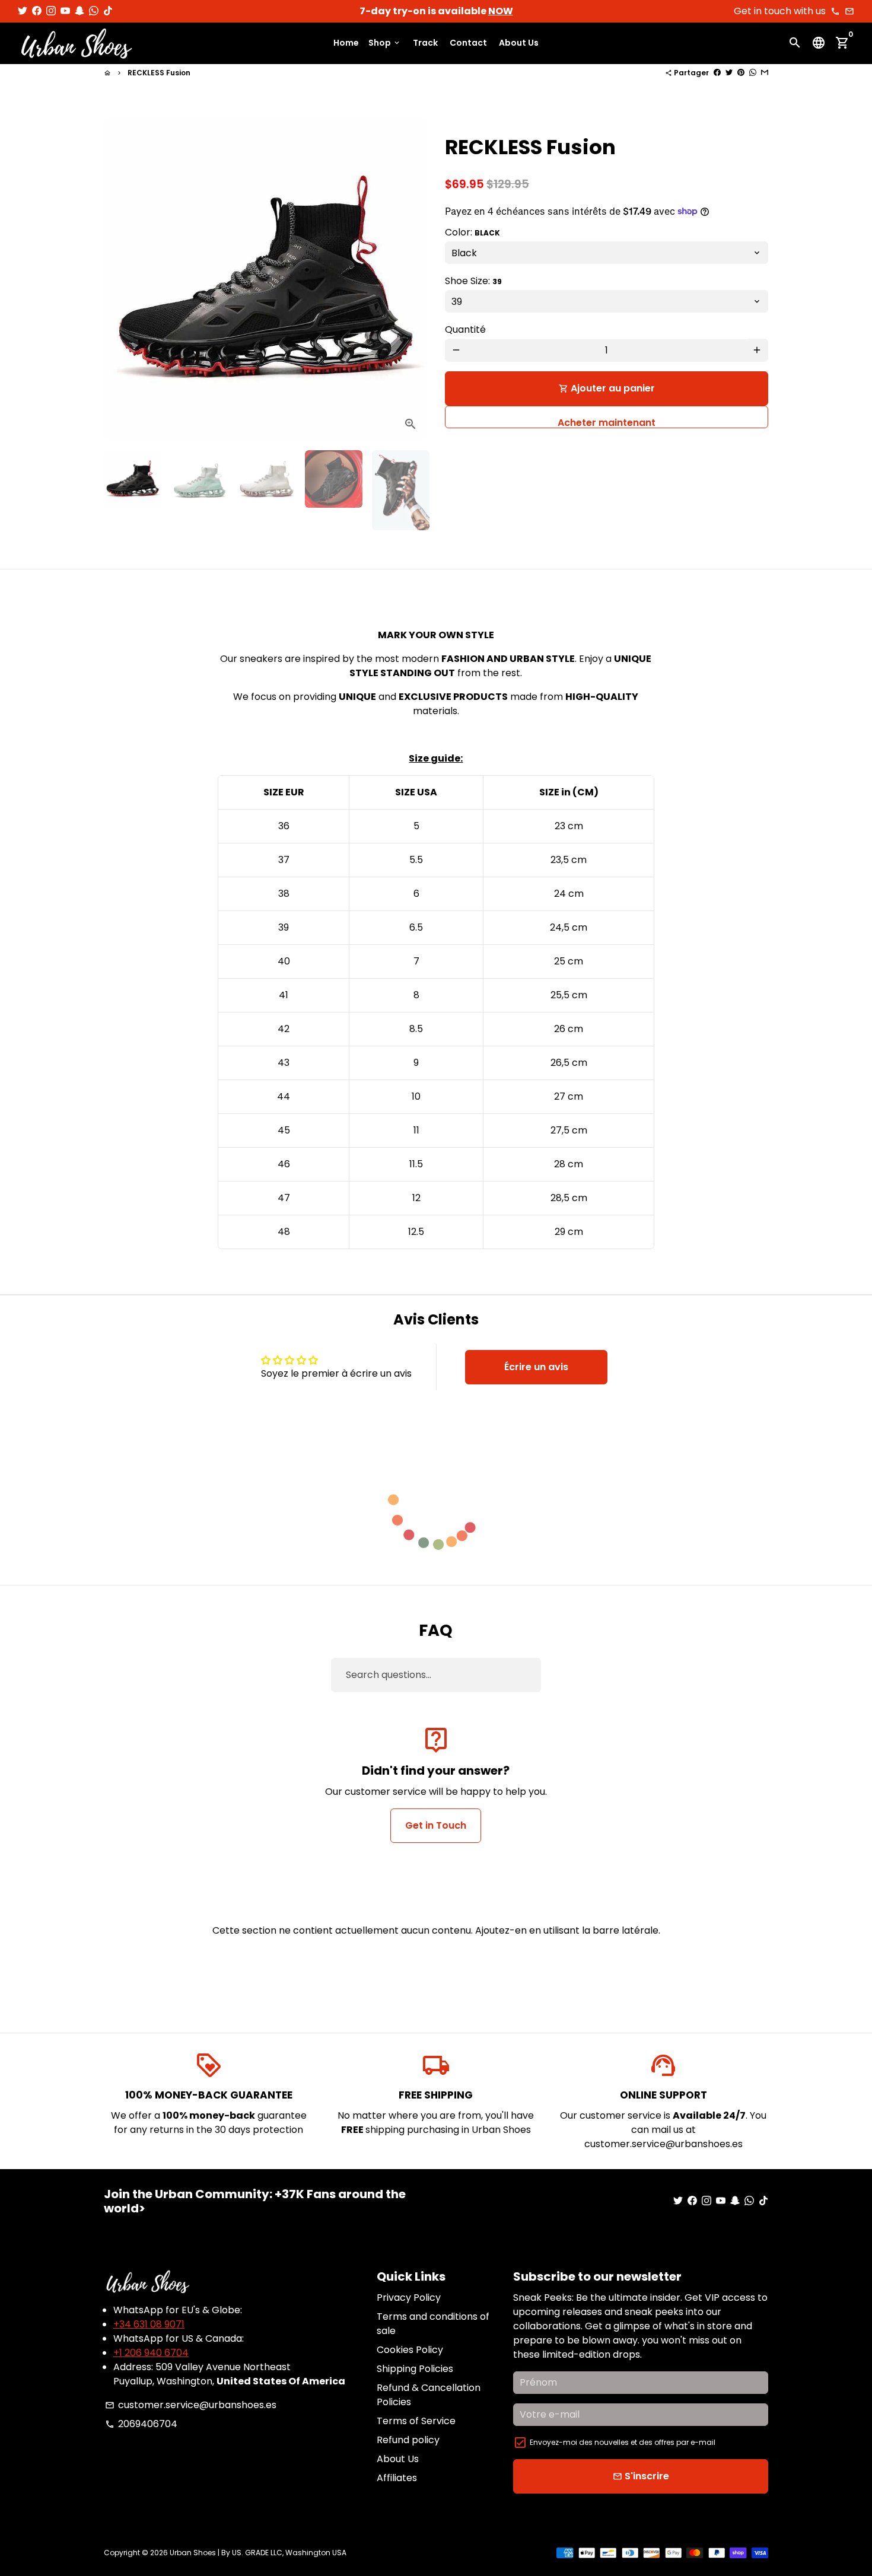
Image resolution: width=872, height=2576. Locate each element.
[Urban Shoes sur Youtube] (65, 11)
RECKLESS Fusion (159, 73)
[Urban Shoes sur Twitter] (23, 11)
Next (411, 279)
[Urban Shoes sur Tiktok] (108, 11)
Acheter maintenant (607, 421)
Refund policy (408, 2440)
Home (346, 43)
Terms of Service (416, 2421)
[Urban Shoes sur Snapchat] (79, 11)
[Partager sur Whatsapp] (753, 73)
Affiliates (397, 2478)
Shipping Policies (415, 2369)
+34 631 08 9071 (149, 2324)
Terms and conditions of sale (433, 2324)
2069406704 (141, 2424)
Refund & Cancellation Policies (429, 2395)
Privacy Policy (409, 2298)
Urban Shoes (193, 2553)
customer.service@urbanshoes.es (191, 2405)
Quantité (465, 329)
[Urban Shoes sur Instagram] (51, 11)
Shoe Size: (473, 280)
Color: (472, 232)
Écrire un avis (536, 1367)
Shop (385, 43)
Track (425, 43)
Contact (468, 43)
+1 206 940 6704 (151, 2353)
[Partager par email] (765, 73)
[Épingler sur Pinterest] (741, 73)
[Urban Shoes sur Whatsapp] (94, 11)
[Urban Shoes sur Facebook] (37, 11)
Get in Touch (436, 1825)
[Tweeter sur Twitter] (729, 73)
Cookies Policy (410, 2350)
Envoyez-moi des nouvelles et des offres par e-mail (623, 2442)
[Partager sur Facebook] (717, 73)
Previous (120, 279)
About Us (519, 43)
